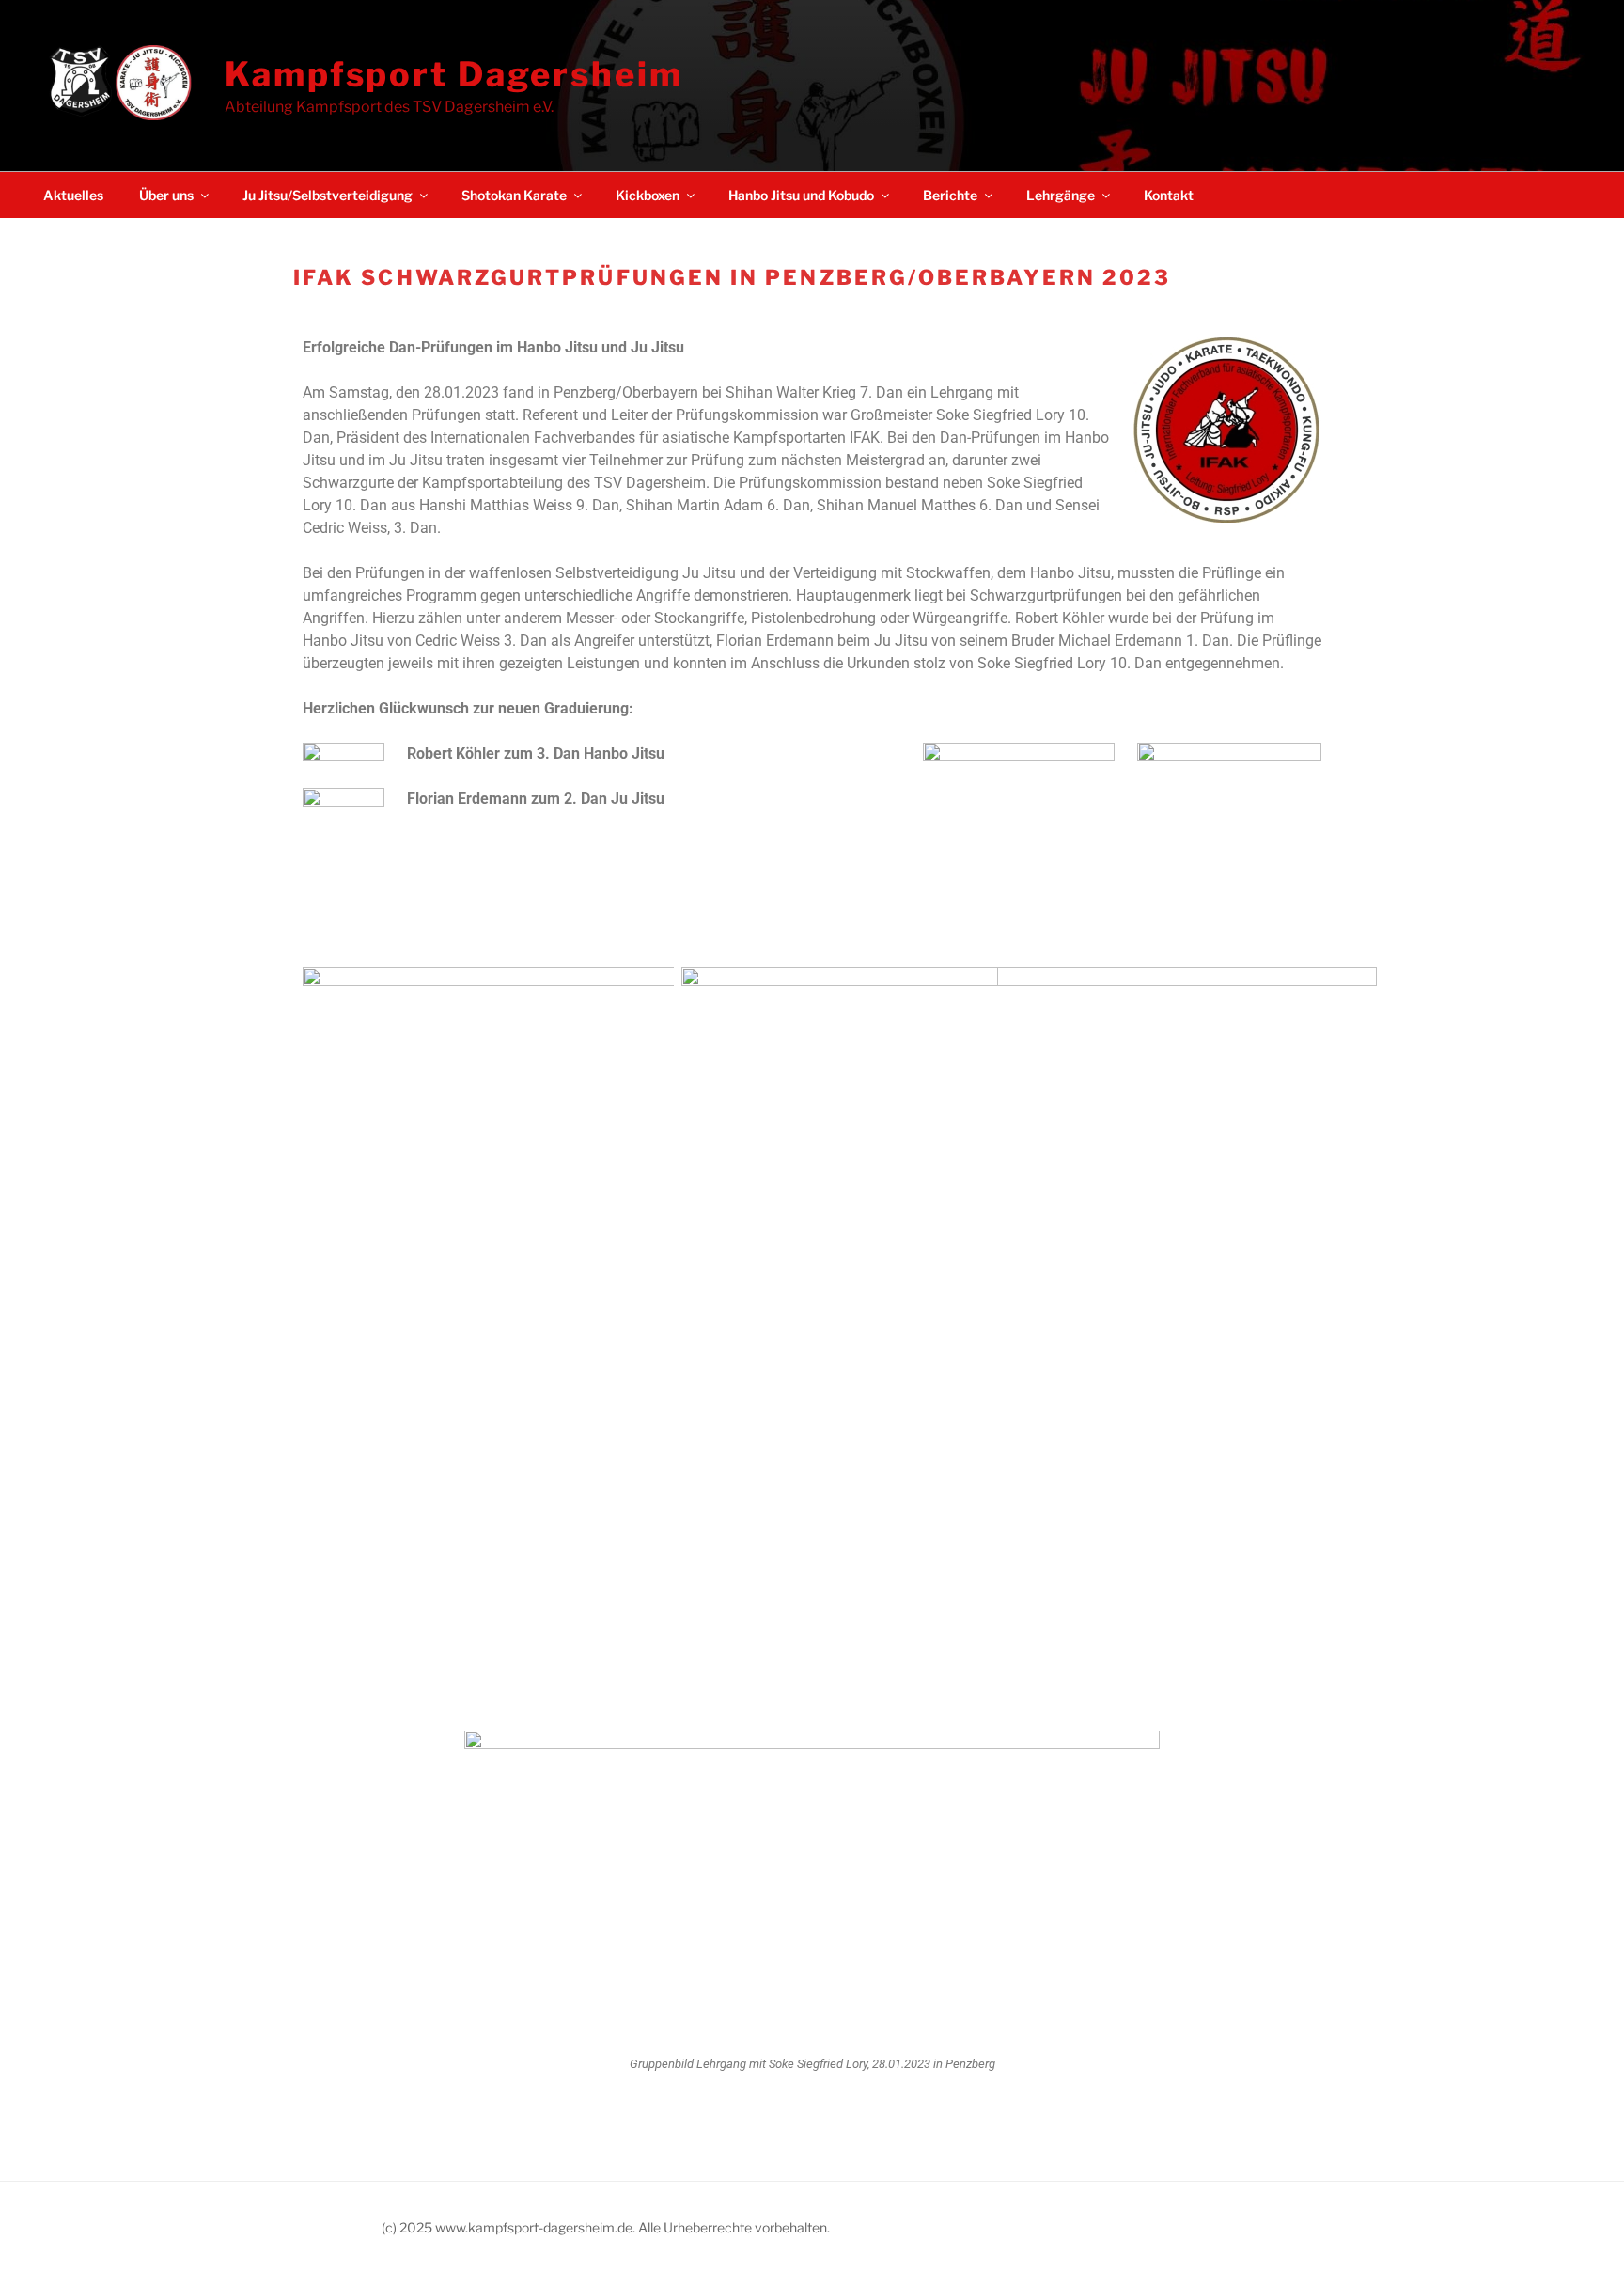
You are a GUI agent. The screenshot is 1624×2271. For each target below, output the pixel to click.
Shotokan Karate (514, 195)
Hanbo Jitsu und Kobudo (801, 195)
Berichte (950, 195)
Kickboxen (648, 195)
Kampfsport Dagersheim (453, 74)
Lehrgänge (1061, 195)
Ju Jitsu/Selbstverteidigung (328, 195)
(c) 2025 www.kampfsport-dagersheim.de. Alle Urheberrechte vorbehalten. (606, 2227)
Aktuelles (73, 195)
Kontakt (1169, 195)
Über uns (166, 195)
